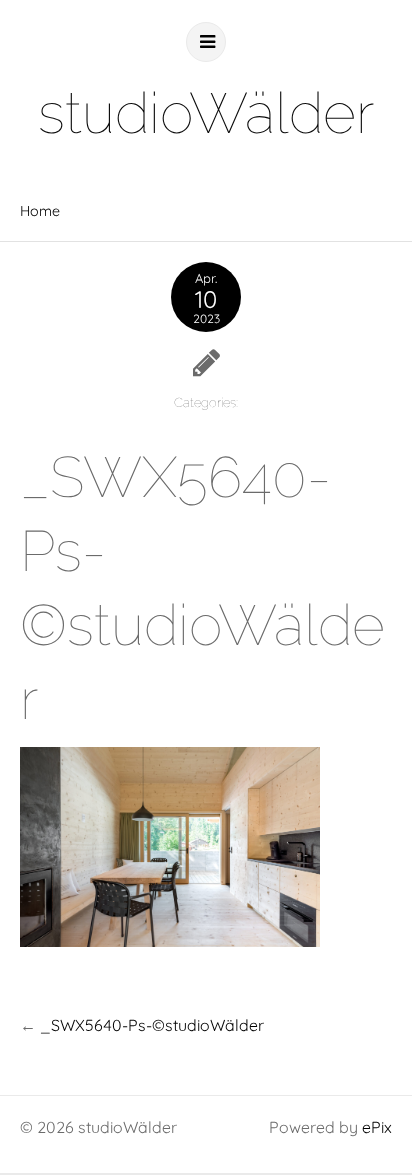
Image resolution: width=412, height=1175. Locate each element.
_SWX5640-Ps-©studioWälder (152, 1025)
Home (40, 211)
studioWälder (206, 112)
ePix (377, 1127)
